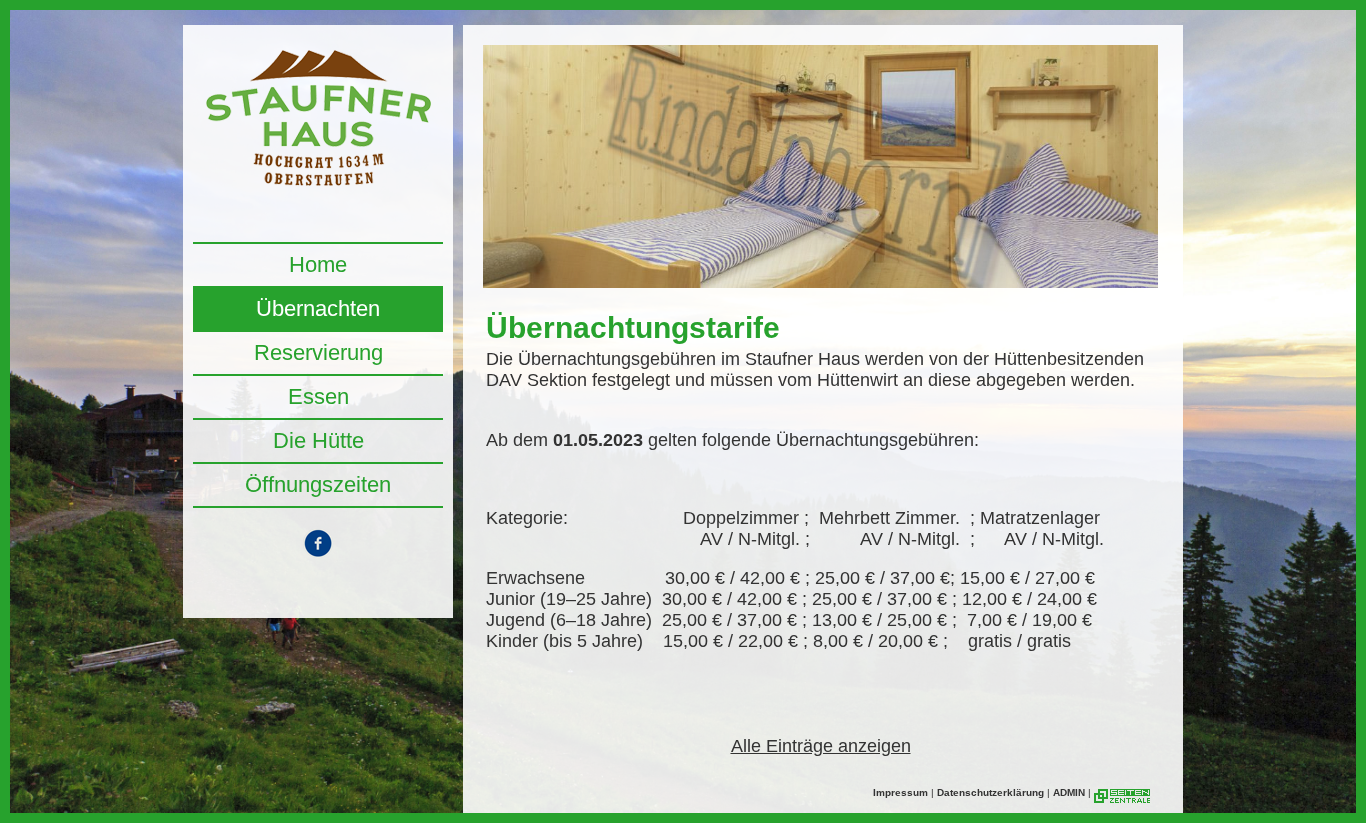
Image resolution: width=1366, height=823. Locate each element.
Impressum (900, 792)
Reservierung (318, 352)
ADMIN (1069, 792)
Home (318, 264)
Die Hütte (318, 440)
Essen (318, 396)
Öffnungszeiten (318, 484)
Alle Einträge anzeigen (821, 746)
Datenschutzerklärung (990, 792)
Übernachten (318, 308)
